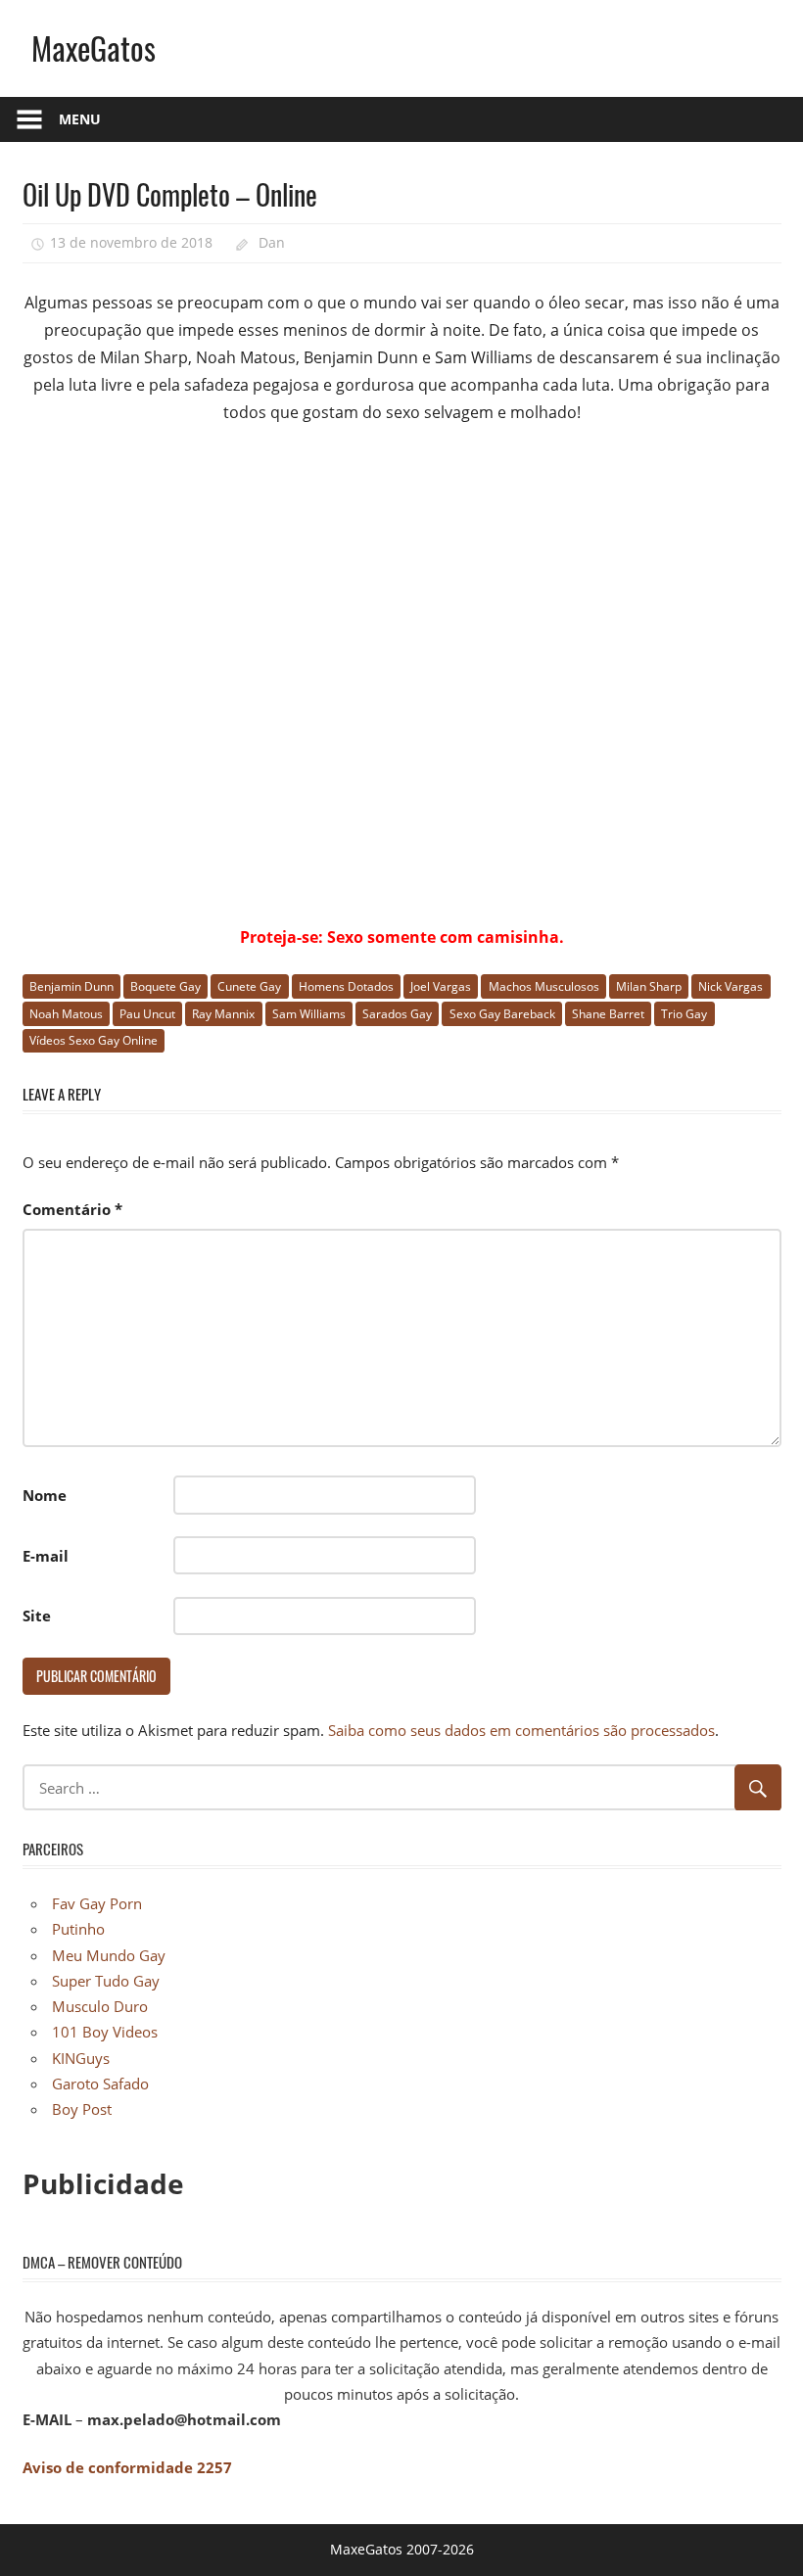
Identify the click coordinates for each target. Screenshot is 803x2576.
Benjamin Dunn (71, 986)
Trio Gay (684, 1014)
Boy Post (82, 2109)
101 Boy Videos (105, 2032)
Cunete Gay (249, 986)
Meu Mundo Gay (109, 1955)
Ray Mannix (223, 1014)
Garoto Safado (100, 2084)
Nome (45, 1495)
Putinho (78, 1929)
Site (37, 1616)
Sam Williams (309, 1014)
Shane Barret (608, 1014)
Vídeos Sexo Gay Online (94, 1040)
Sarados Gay (397, 1014)
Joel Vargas (441, 986)
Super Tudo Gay (106, 1981)
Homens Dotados (346, 986)
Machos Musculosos (544, 986)
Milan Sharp (649, 986)
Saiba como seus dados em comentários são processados (521, 1730)
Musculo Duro (100, 2006)
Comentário (72, 1209)
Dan (272, 242)
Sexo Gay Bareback (502, 1014)
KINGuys (81, 2058)
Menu (80, 119)
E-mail (46, 1556)
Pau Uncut (147, 1014)
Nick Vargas (731, 986)
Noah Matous (66, 1014)
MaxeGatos (94, 47)
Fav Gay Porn (97, 1903)
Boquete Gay (165, 986)
